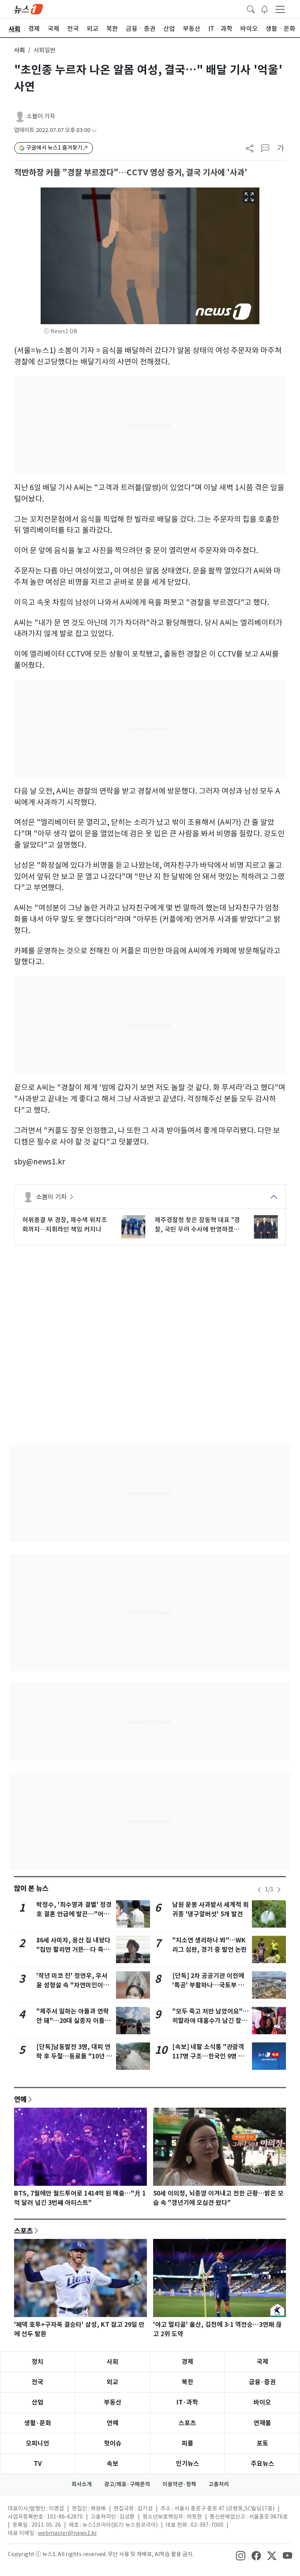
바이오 (262, 2402)
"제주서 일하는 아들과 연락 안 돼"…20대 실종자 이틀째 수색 (73, 2021)
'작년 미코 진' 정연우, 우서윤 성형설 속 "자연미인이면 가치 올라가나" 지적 (73, 1985)
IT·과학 (187, 2402)
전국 (37, 2382)
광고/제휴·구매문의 (127, 2484)
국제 (262, 2362)
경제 (187, 2362)
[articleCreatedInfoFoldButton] (94, 130)
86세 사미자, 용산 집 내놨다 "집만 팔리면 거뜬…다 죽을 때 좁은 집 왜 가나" (73, 1950)
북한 (187, 2382)
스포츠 (23, 2231)
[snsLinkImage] (241, 2555)
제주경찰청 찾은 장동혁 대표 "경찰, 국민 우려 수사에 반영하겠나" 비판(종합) (198, 1225)
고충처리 (219, 2484)
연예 (20, 2099)
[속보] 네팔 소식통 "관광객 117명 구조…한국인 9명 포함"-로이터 (208, 2056)
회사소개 (82, 2484)
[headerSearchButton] (251, 9)
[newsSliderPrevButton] (259, 1890)
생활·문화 (38, 2423)
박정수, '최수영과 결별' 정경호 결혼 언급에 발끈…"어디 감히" (74, 1914)
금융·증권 (262, 2382)
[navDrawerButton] (280, 9)
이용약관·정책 (179, 2484)
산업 (37, 2402)
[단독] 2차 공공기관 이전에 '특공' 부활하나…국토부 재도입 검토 (208, 1985)
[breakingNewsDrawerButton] (264, 9)
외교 (112, 2382)
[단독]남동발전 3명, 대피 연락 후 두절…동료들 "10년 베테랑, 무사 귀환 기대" (74, 2056)
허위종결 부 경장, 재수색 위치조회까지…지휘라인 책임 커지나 (65, 1225)
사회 (20, 50)
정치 (37, 2362)
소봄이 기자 (41, 116)
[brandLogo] (29, 9)
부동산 (113, 2402)
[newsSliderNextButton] (279, 1890)
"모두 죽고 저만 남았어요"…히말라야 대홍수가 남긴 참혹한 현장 (211, 2021)
